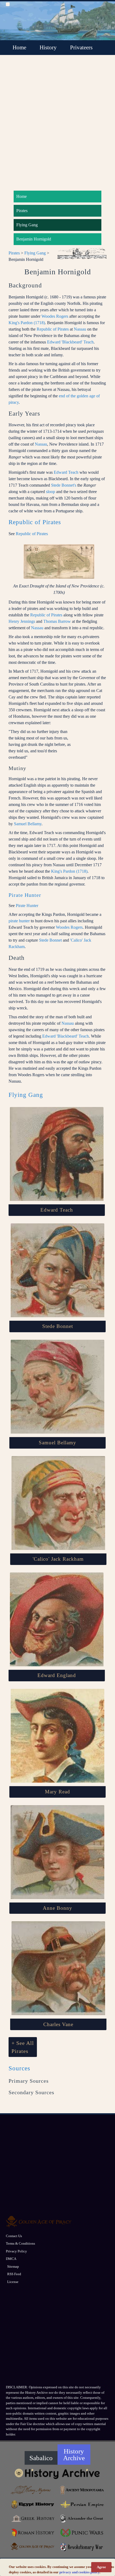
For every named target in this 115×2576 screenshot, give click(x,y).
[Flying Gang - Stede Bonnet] (57, 1270)
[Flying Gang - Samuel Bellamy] (57, 1387)
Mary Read (57, 1792)
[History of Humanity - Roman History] (33, 2533)
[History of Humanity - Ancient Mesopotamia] (82, 2490)
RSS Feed (14, 2274)
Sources (19, 2068)
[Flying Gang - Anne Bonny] (57, 1852)
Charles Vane (58, 2024)
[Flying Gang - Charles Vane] (58, 1968)
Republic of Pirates (53, 329)
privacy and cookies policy (79, 2572)
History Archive (74, 2455)
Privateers (81, 47)
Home (19, 47)
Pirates (22, 211)
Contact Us (14, 2236)
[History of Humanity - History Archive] (58, 2473)
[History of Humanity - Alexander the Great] (82, 2518)
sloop (51, 492)
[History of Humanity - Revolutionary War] (82, 2547)
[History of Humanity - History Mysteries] (33, 2490)
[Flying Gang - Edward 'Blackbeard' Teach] (57, 1154)
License (13, 2282)
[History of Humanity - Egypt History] (33, 2504)
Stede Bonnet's (64, 485)
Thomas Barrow (57, 621)
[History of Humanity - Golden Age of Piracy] (33, 2547)
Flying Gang (27, 225)
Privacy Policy (16, 2251)
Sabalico (41, 2458)
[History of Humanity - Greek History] (33, 2518)
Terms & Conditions (20, 2243)
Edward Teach (66, 472)
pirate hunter (19, 921)
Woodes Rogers (55, 316)
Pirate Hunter (25, 895)
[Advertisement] (57, 125)
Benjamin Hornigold (34, 239)
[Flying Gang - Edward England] (57, 1619)
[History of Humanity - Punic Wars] (82, 2533)
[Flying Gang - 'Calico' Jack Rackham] (58, 1503)
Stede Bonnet (50, 940)
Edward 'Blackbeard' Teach (70, 342)
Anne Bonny (57, 1908)
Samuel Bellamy (28, 824)
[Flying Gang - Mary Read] (57, 1736)
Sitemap (13, 2266)
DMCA (11, 2259)
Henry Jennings (22, 621)
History (48, 47)
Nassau (80, 329)
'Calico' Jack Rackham (58, 1559)
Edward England (57, 1675)
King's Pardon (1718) (27, 323)
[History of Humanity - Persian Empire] (82, 2504)
